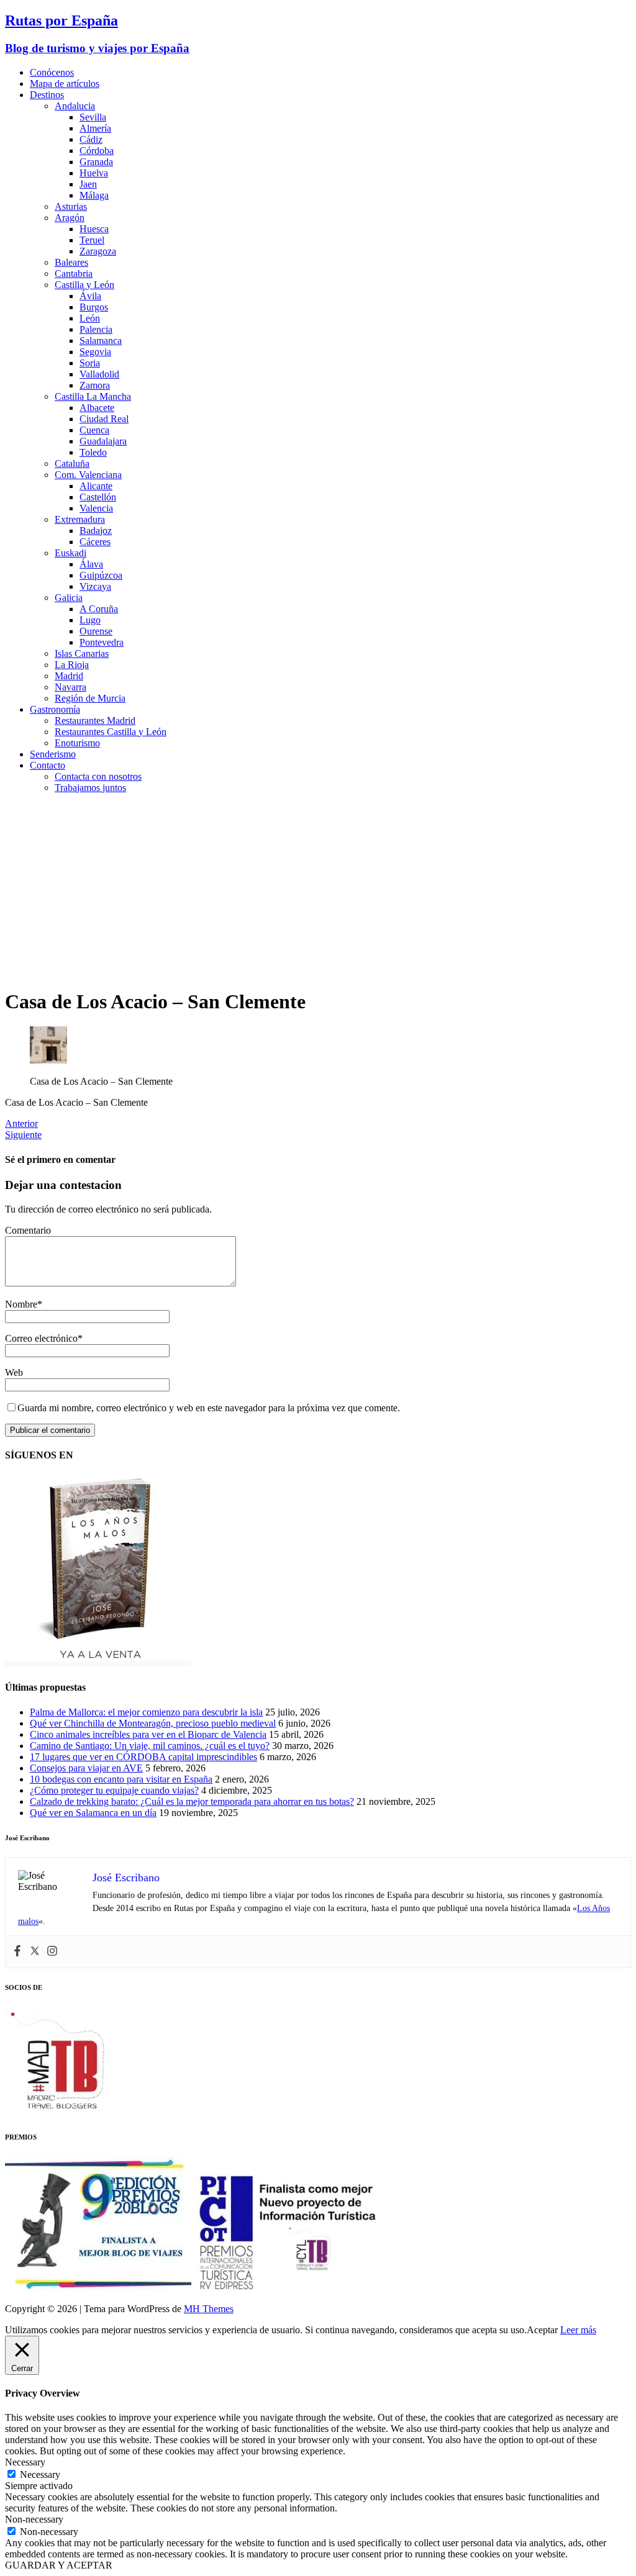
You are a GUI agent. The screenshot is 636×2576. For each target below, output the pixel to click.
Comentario (28, 1230)
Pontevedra (102, 642)
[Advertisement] (318, 890)
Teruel (92, 240)
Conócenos (52, 72)
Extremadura (80, 519)
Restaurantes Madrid (95, 721)
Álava (91, 564)
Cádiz (91, 139)
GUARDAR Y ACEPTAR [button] (59, 2565)
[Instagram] (52, 1952)
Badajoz (96, 531)
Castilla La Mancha (93, 396)
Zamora (95, 385)
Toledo (93, 452)
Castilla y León (84, 285)
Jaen (88, 184)
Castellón (98, 497)
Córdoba (97, 151)
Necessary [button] (25, 2462)
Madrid (69, 676)
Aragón (70, 218)
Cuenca (94, 430)
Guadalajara (103, 441)
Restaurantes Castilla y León (111, 732)
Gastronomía (55, 709)
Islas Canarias (82, 653)
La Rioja (72, 665)
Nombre (21, 1304)
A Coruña (99, 609)
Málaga (94, 195)
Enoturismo (77, 743)
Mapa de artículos (65, 84)
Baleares (71, 262)
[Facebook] (17, 1952)
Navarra (70, 687)
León (90, 318)
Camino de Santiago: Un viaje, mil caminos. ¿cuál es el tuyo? (150, 1746)
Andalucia (75, 106)
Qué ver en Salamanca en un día (93, 1813)
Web (14, 1372)
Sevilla (93, 117)
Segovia (95, 352)
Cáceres (95, 542)
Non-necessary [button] (34, 2519)
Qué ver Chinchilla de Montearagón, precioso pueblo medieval (153, 1723)
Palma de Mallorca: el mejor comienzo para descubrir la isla (146, 1712)
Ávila (90, 296)
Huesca (94, 229)
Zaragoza (98, 251)
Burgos (94, 307)
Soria (90, 363)
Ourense (96, 631)
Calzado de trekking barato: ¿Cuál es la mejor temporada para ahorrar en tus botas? (192, 1801)
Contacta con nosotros (98, 776)
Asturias (71, 206)
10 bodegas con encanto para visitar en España (121, 1779)
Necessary (40, 2474)
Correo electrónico (41, 1338)
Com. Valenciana (88, 475)
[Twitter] (35, 1952)
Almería (95, 128)
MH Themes (209, 2309)
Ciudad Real (104, 419)
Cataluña (72, 463)
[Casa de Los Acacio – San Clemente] (48, 1060)
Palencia (96, 329)
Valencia (96, 508)
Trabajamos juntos (90, 788)
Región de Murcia (90, 698)
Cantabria (74, 273)
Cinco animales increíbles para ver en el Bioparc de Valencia (148, 1734)
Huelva (94, 173)
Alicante (96, 486)
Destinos (47, 95)
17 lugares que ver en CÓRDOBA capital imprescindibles (143, 1757)
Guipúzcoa (101, 575)
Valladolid (99, 374)
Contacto (48, 765)
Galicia (69, 598)
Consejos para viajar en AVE (86, 1768)
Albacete (97, 408)
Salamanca (101, 341)
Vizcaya (95, 586)
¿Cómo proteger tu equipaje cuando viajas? (114, 1790)
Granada (96, 162)
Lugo (90, 620)
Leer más (578, 2330)
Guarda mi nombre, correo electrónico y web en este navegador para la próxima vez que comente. (209, 1408)
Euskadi (70, 553)
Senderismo (53, 754)
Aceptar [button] (542, 2330)
